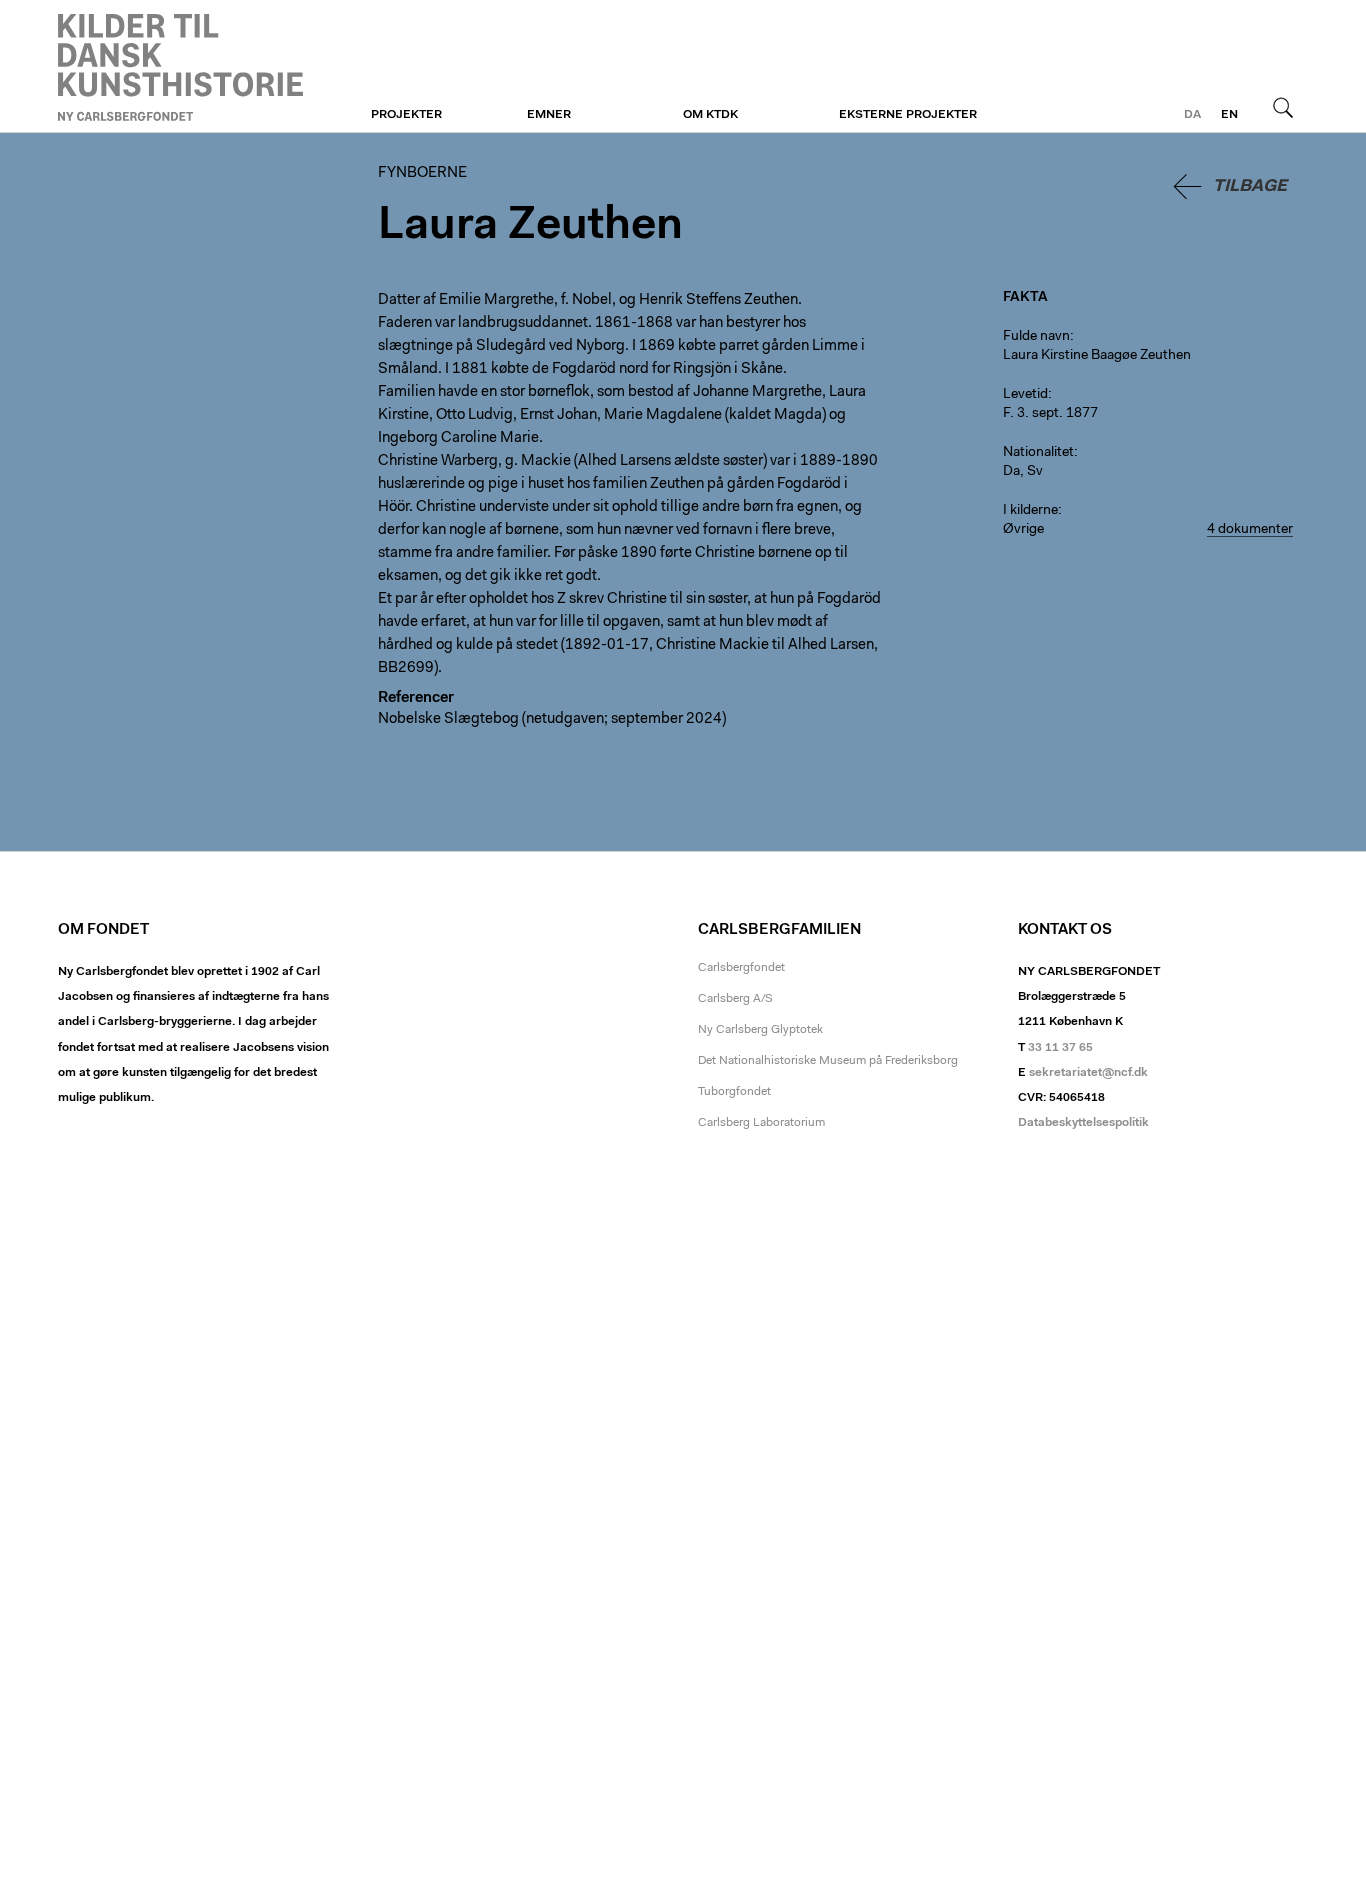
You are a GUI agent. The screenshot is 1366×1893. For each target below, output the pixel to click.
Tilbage (1250, 186)
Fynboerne (180, 67)
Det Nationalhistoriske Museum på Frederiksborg (828, 1061)
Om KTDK (710, 115)
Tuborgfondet (734, 1092)
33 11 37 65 (1060, 1048)
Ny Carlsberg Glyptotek (760, 1030)
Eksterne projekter (908, 115)
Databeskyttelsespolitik (1083, 1123)
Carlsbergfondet (741, 968)
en (1229, 115)
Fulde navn (1036, 337)
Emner (549, 115)
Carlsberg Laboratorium (761, 1123)
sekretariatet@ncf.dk (1088, 1073)
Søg (1283, 107)
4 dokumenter (1250, 530)
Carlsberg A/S (735, 999)
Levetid (1025, 395)
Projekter (406, 115)
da (1192, 115)
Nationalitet (1038, 453)
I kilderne (1030, 511)
